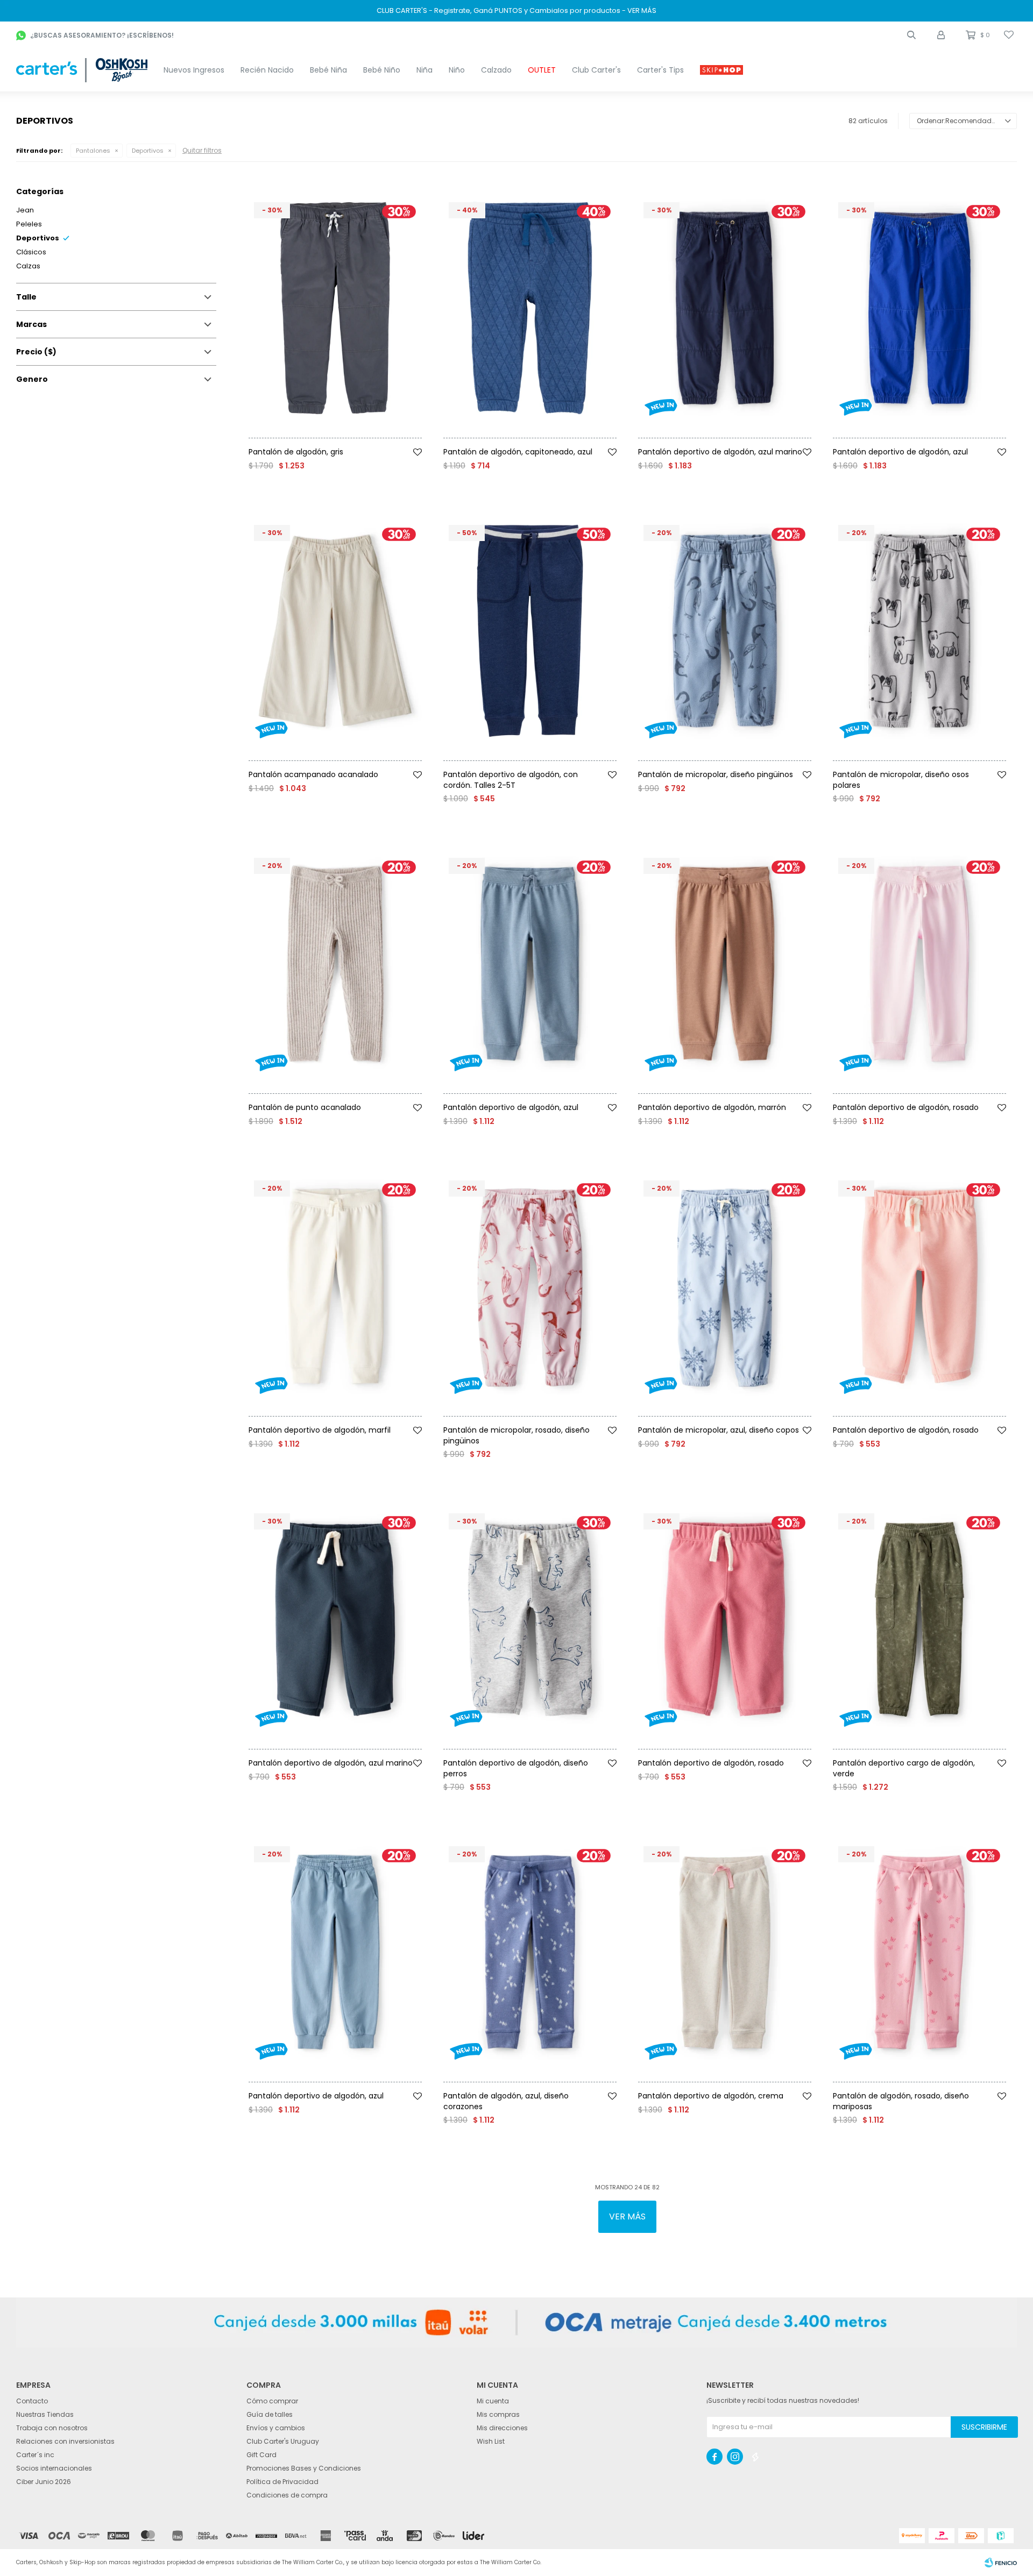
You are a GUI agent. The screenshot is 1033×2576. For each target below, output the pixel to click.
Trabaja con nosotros (52, 2428)
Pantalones (93, 151)
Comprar (359, 442)
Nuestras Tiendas (45, 2414)
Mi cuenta (493, 2401)
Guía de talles (270, 2414)
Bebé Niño (382, 70)
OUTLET (542, 70)
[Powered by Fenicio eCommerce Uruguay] (1001, 2563)
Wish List (491, 2441)
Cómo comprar (272, 2401)
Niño (457, 70)
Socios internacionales (54, 2468)
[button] (911, 35)
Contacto (32, 2401)
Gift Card (261, 2455)
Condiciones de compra (287, 2495)
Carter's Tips (660, 70)
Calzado (496, 70)
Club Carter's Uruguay (283, 2441)
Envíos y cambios (276, 2428)
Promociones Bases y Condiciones (304, 2468)
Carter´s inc (35, 2455)
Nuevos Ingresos (194, 70)
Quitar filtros (202, 150)
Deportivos (148, 151)
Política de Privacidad (282, 2482)
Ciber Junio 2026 (44, 2482)
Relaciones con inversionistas (65, 2441)
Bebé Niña (328, 70)
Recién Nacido (267, 70)
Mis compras (498, 2414)
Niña (424, 70)
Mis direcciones (502, 2428)
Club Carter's (596, 70)
